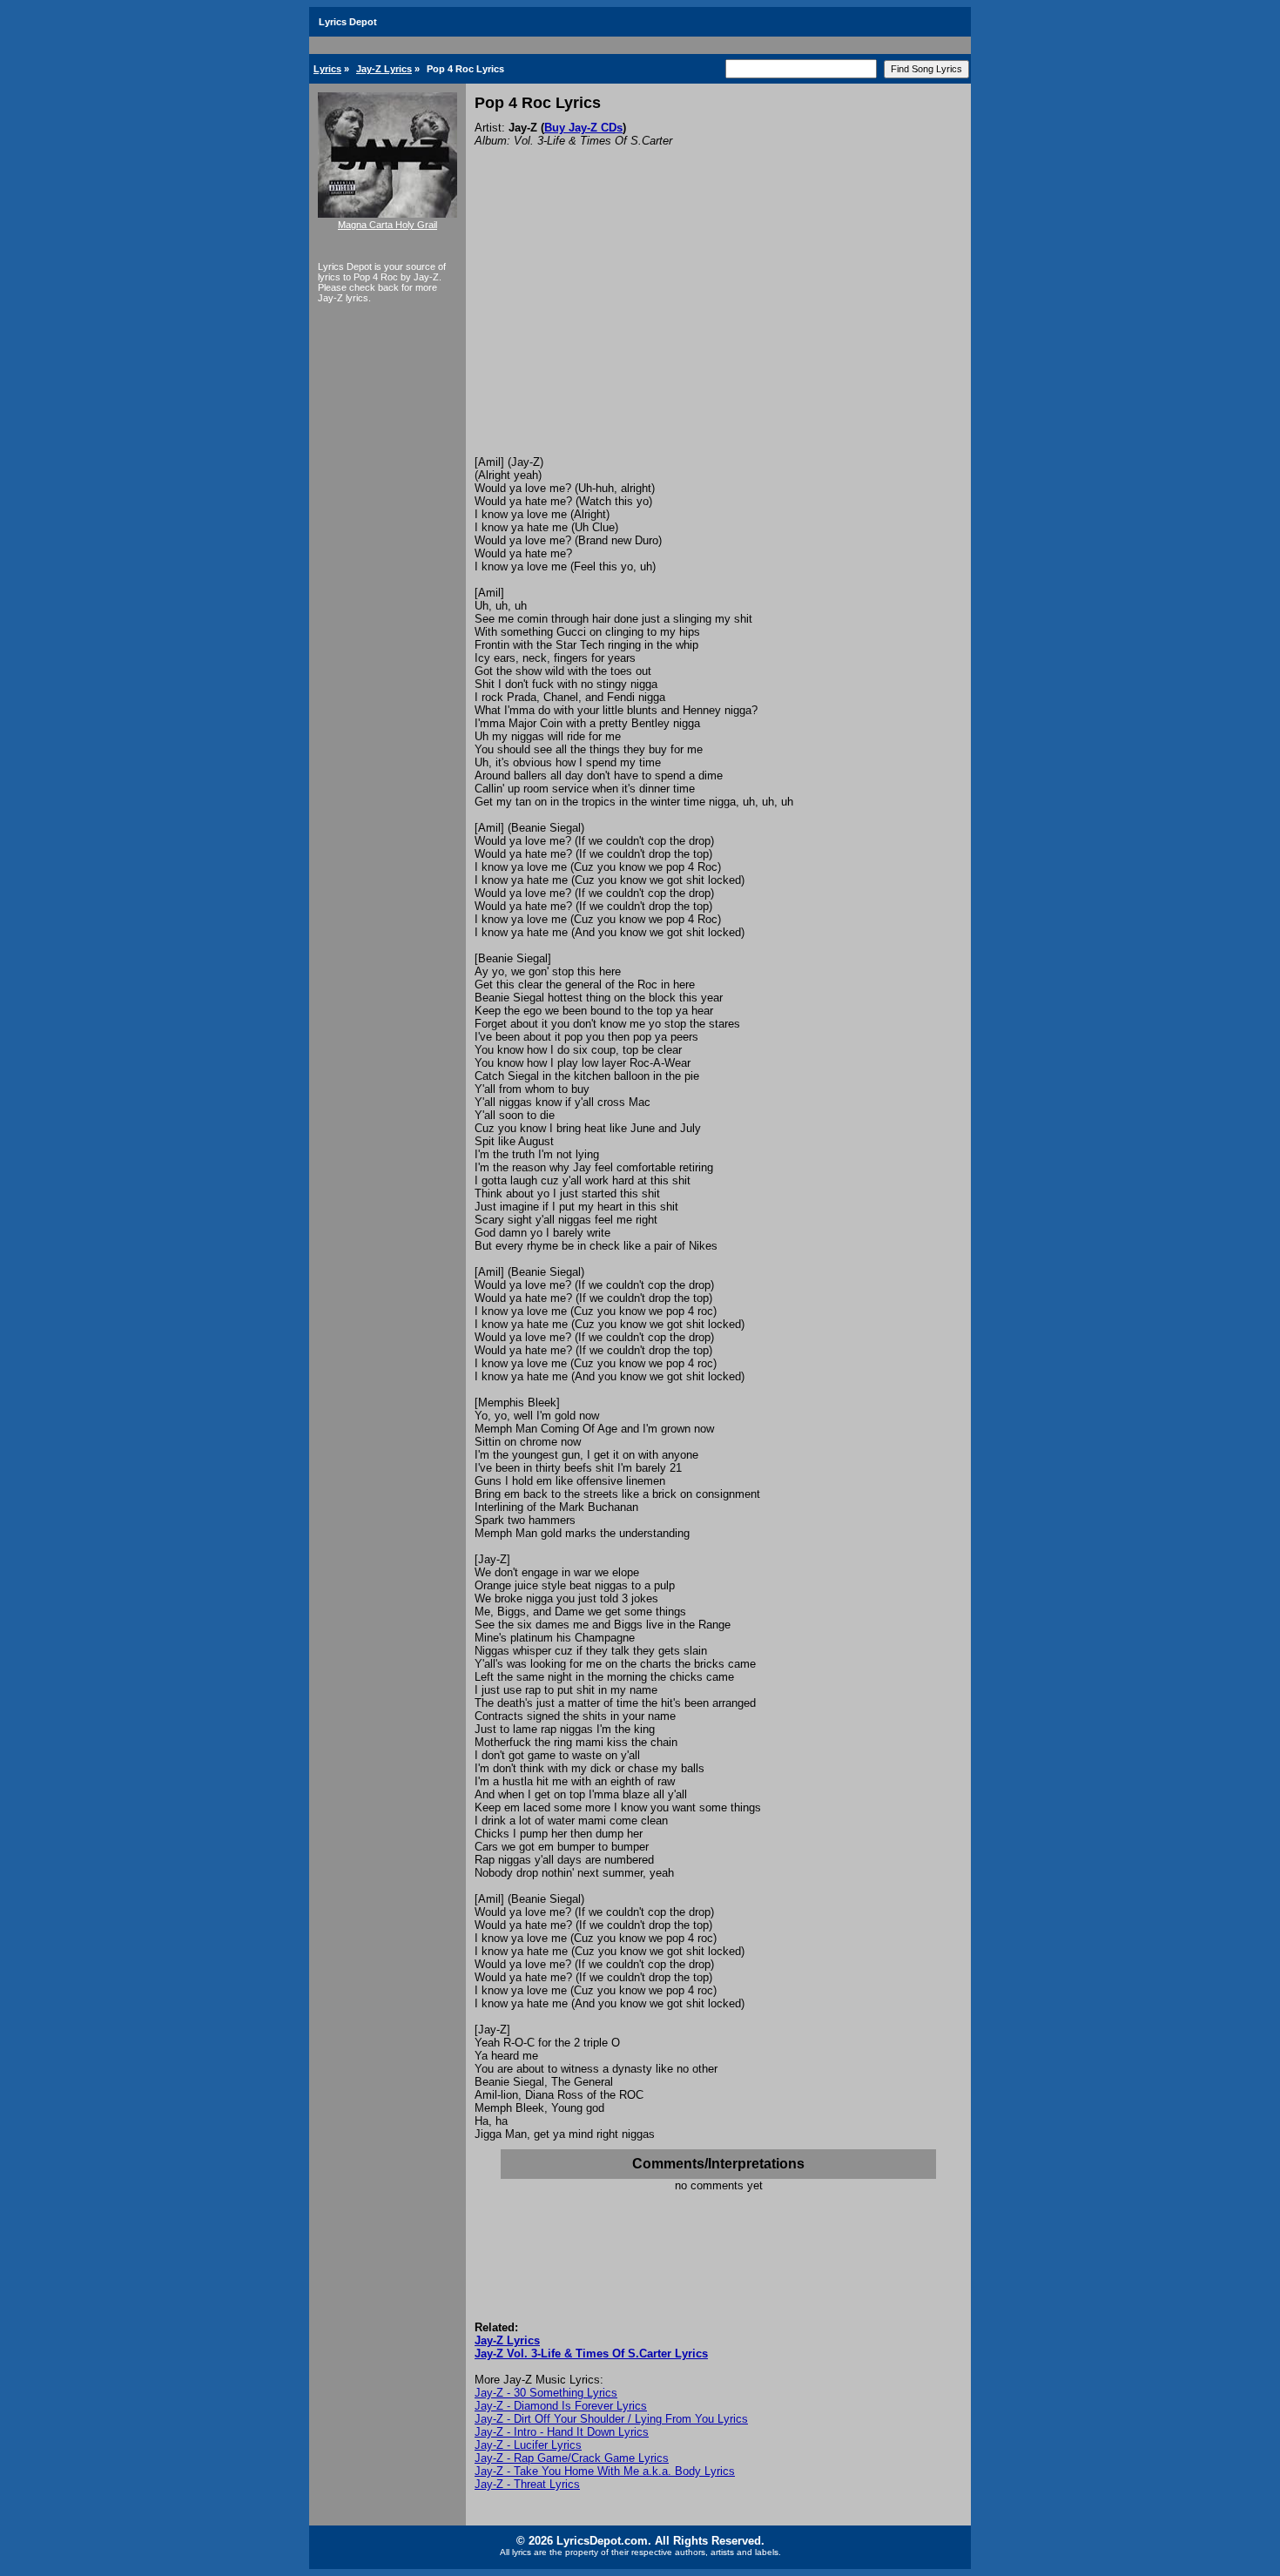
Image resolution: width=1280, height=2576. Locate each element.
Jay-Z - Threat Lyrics (527, 2484)
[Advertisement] (718, 325)
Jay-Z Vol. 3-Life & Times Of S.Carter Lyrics (591, 2353)
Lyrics (327, 69)
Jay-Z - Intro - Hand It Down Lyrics (562, 2432)
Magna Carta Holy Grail (387, 225)
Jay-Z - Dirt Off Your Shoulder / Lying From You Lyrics (611, 2419)
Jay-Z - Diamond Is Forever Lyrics (561, 2406)
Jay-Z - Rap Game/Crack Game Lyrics (572, 2458)
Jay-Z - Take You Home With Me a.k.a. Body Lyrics (605, 2471)
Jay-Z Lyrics (384, 69)
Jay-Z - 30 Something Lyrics (546, 2393)
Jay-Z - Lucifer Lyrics (528, 2445)
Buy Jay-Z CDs (583, 128)
